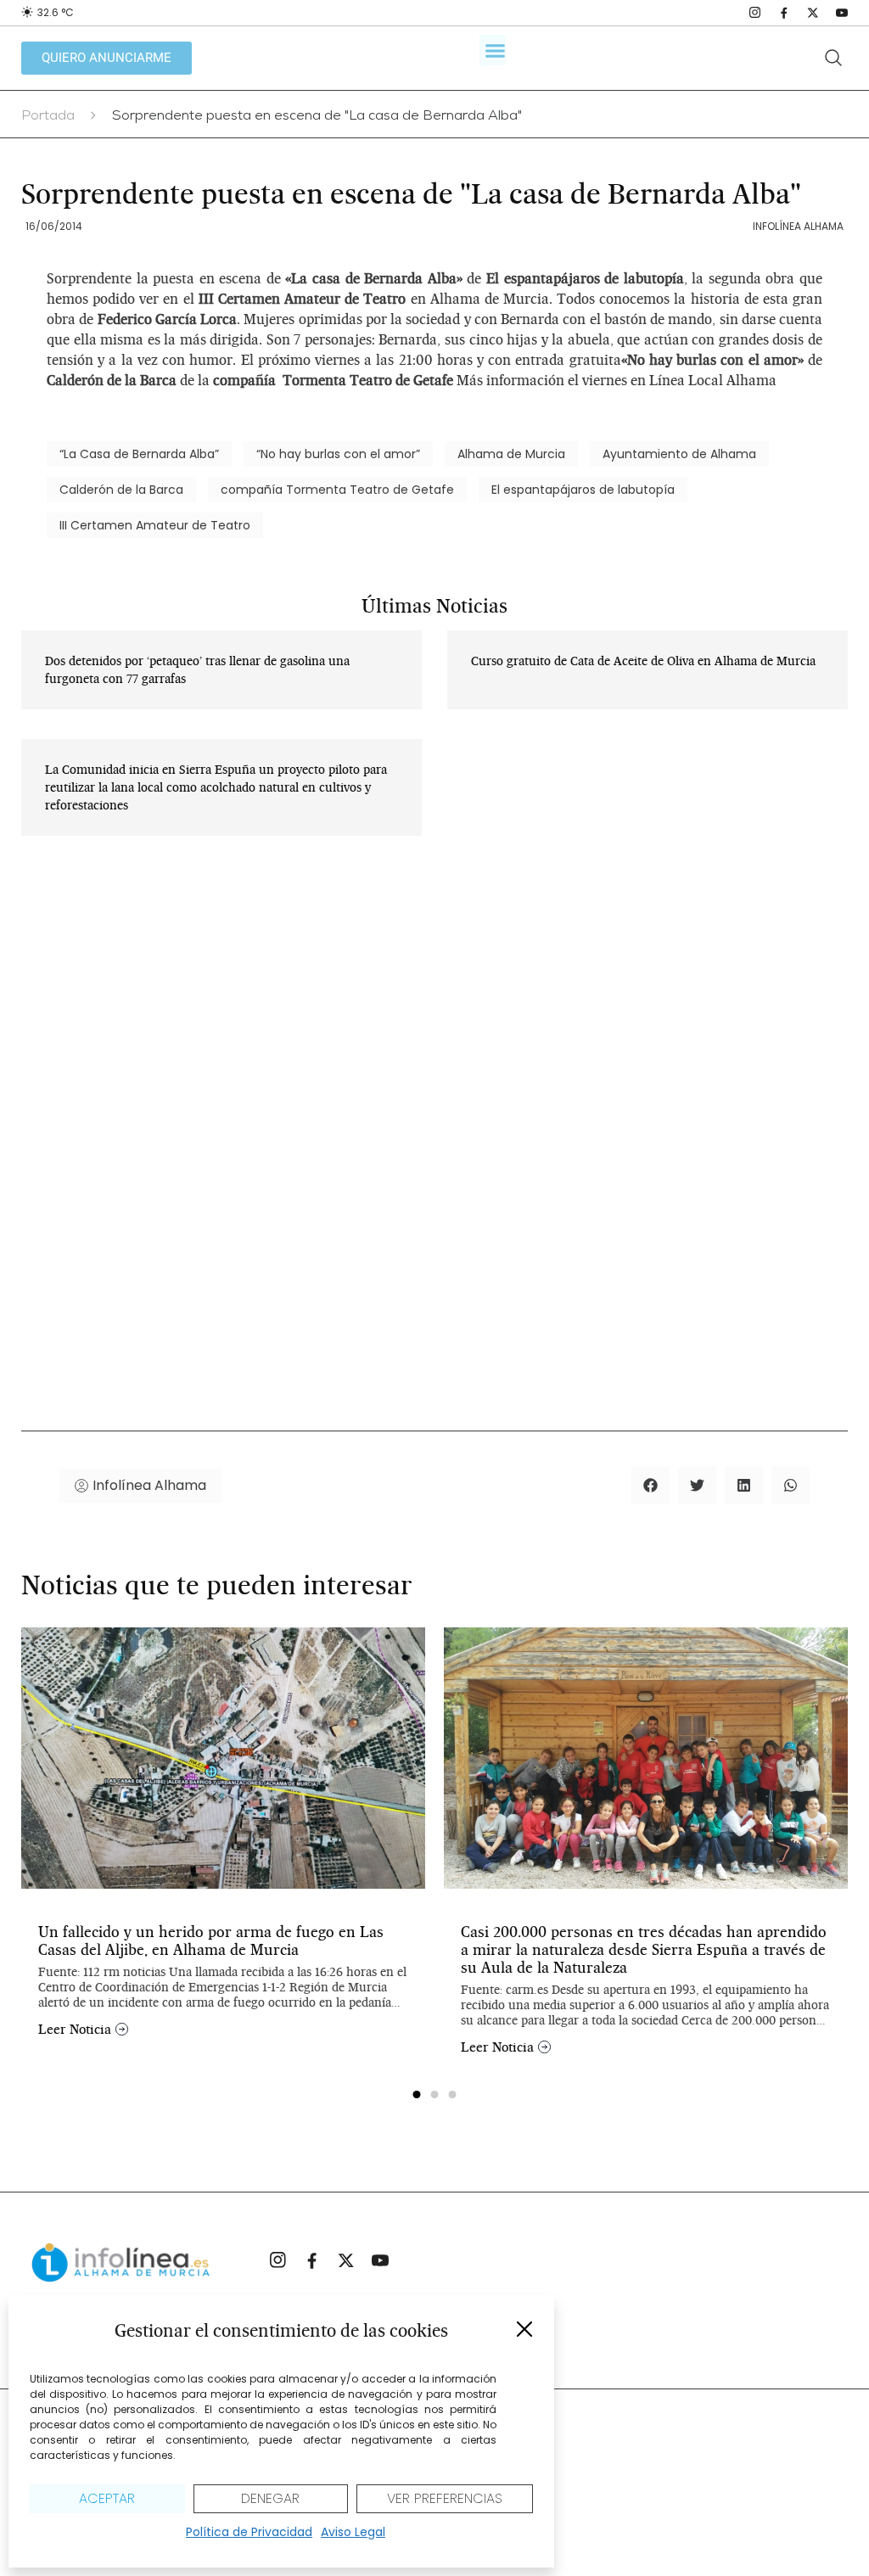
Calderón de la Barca (121, 490)
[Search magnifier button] (833, 58)
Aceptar (107, 2498)
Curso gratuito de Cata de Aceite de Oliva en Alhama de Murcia (643, 661)
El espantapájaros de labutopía (583, 490)
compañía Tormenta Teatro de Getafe (337, 490)
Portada (48, 117)
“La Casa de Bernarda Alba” (139, 454)
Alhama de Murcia (511, 454)
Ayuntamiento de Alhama (679, 454)
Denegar (270, 2498)
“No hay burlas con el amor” (338, 454)
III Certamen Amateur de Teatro (155, 525)
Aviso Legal (353, 2532)
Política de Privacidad (249, 2532)
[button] (524, 2329)
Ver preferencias (445, 2498)
